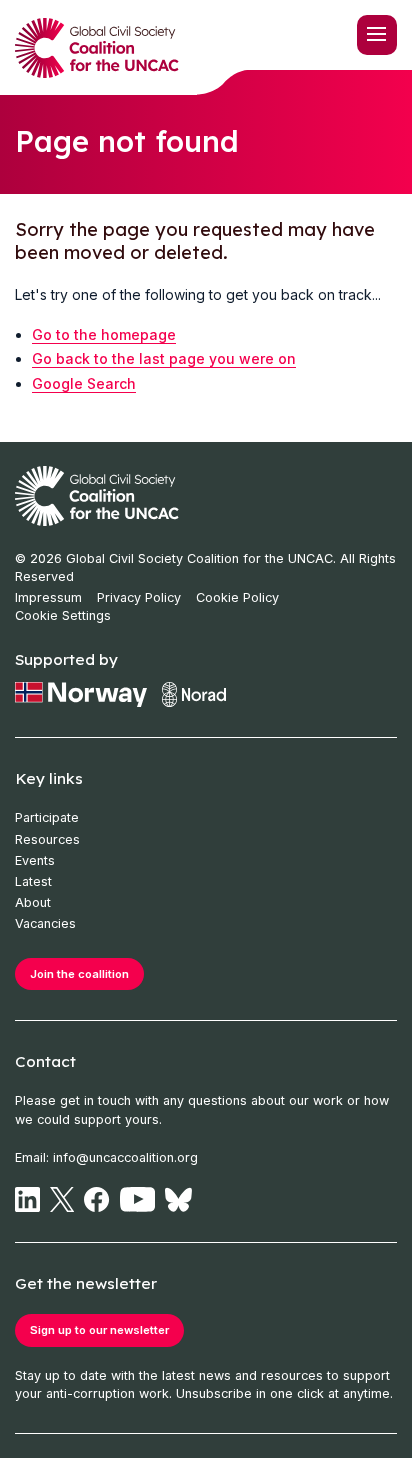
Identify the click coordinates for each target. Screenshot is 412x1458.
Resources (47, 839)
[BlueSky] (178, 1199)
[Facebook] (96, 1199)
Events (35, 860)
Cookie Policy (237, 597)
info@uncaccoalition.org (125, 1157)
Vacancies (45, 923)
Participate (47, 817)
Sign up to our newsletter (99, 1330)
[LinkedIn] (27, 1199)
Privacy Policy (139, 597)
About (33, 902)
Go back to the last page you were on (164, 358)
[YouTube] (138, 1199)
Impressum (48, 597)
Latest (33, 881)
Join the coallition (79, 974)
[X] (62, 1199)
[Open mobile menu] (377, 35)
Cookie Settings (63, 615)
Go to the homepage (104, 334)
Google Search (84, 383)
